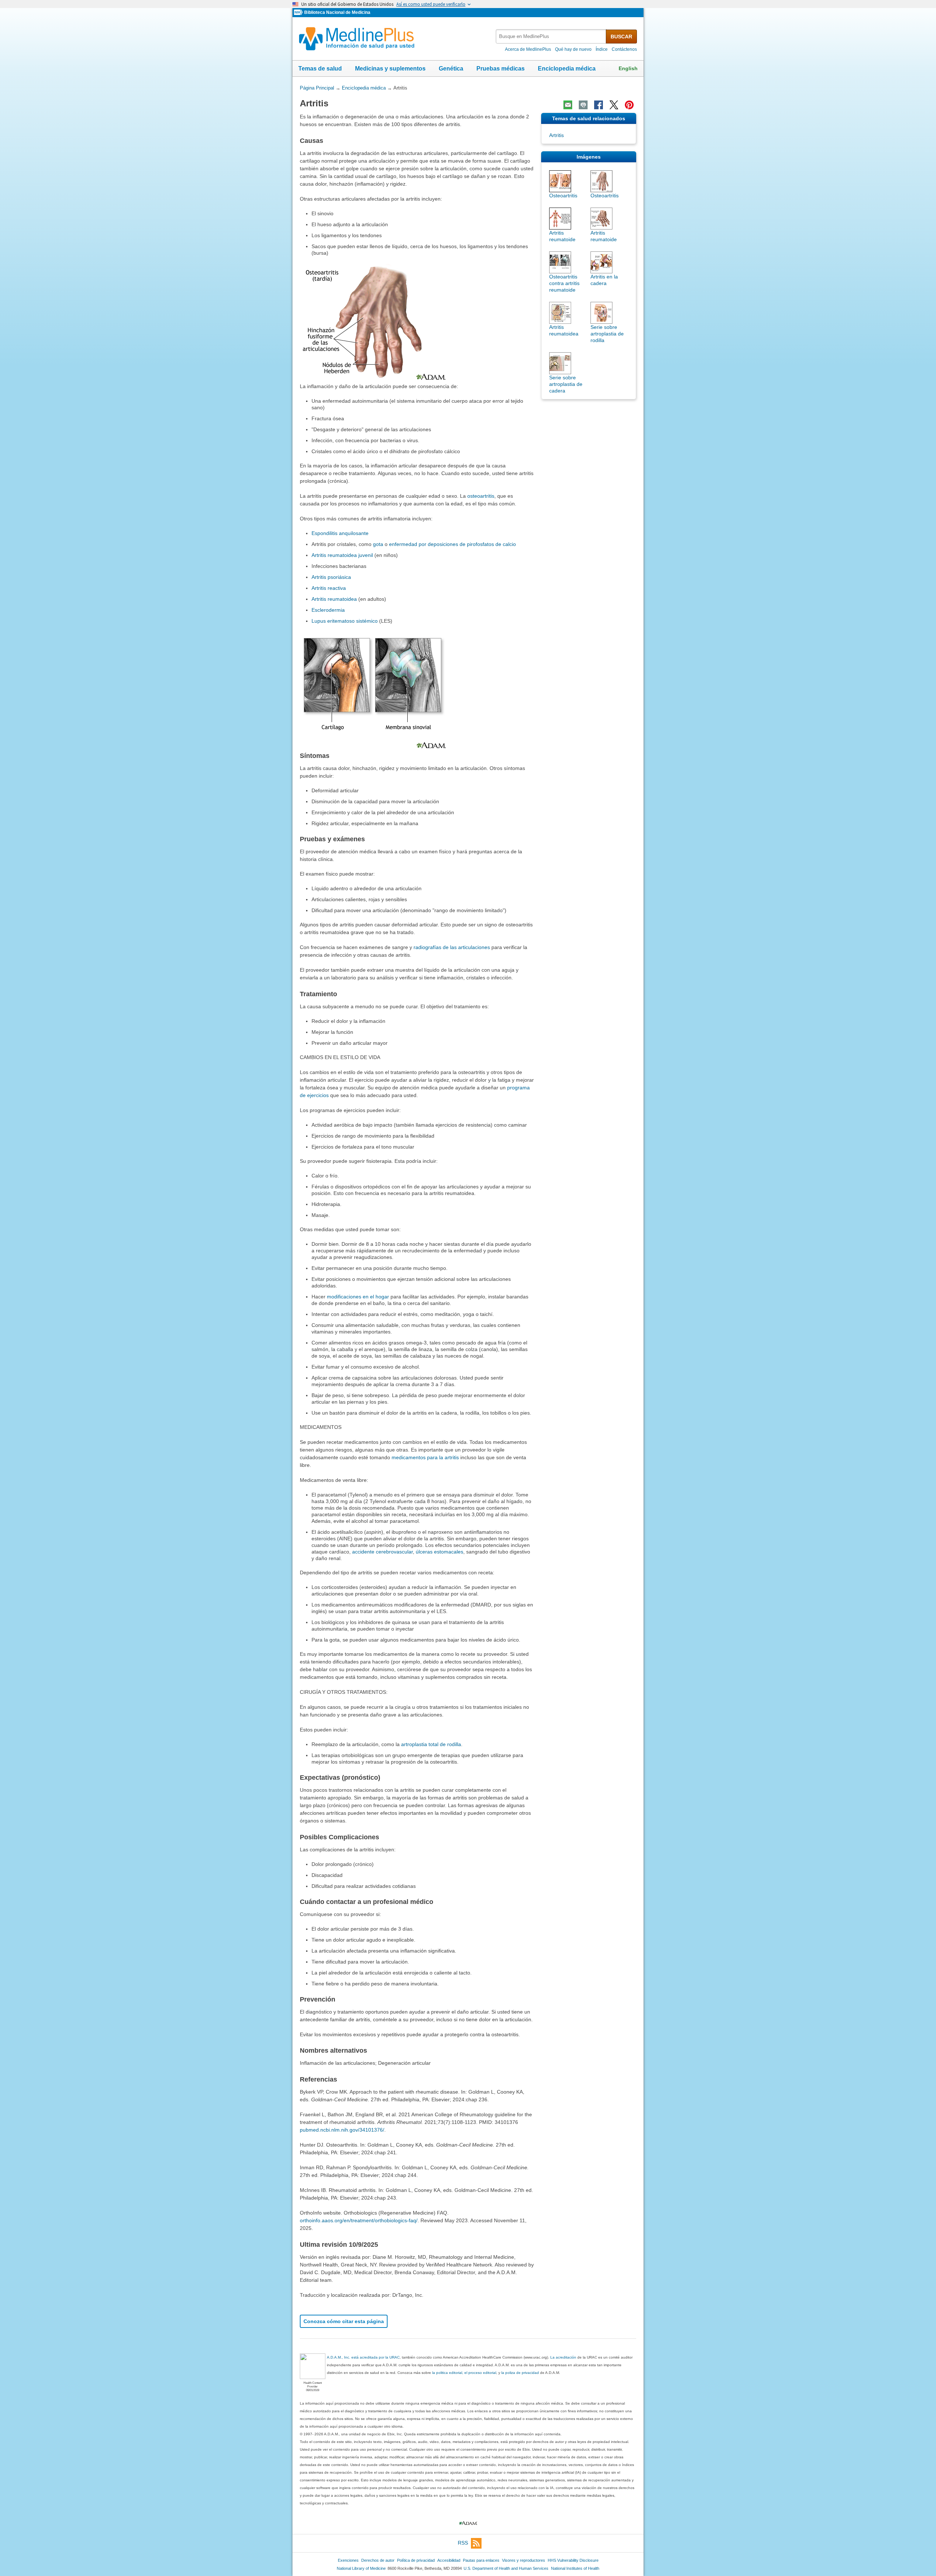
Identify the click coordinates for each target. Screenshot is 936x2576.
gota (378, 544)
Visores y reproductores (524, 2560)
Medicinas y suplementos (390, 69)
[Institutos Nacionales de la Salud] (299, 13)
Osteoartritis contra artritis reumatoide (564, 283)
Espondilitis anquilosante (340, 533)
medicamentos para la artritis (425, 1457)
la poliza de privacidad (520, 2373)
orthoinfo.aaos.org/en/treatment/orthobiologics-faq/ (359, 2220)
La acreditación (563, 2357)
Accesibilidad (449, 2560)
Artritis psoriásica (331, 577)
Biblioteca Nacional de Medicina (337, 12)
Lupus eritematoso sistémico (345, 621)
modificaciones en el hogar (358, 1297)
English (628, 68)
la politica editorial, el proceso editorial (464, 2373)
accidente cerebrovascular (382, 1552)
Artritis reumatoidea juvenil (342, 555)
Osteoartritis (563, 196)
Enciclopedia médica (567, 69)
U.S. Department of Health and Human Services (506, 2568)
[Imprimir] (583, 105)
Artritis (556, 135)
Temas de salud (320, 69)
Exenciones (348, 2560)
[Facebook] (599, 105)
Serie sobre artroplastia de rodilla (607, 334)
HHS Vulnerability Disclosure (573, 2560)
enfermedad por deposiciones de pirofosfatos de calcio (452, 544)
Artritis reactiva (329, 588)
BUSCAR (621, 37)
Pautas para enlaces (481, 2560)
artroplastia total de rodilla (431, 1744)
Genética (451, 69)
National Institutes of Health (575, 2568)
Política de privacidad (416, 2560)
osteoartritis (481, 496)
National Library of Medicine (361, 2568)
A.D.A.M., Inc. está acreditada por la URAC (363, 2357)
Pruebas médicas (501, 69)
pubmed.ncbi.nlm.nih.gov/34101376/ (342, 2130)
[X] (614, 105)
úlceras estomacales (439, 1552)
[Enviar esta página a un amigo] (568, 105)
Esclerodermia (328, 610)
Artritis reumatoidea (334, 599)
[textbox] (551, 36)
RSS (463, 2543)
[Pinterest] (629, 105)
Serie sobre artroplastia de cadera (566, 384)
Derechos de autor (378, 2560)
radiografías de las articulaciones (452, 947)
